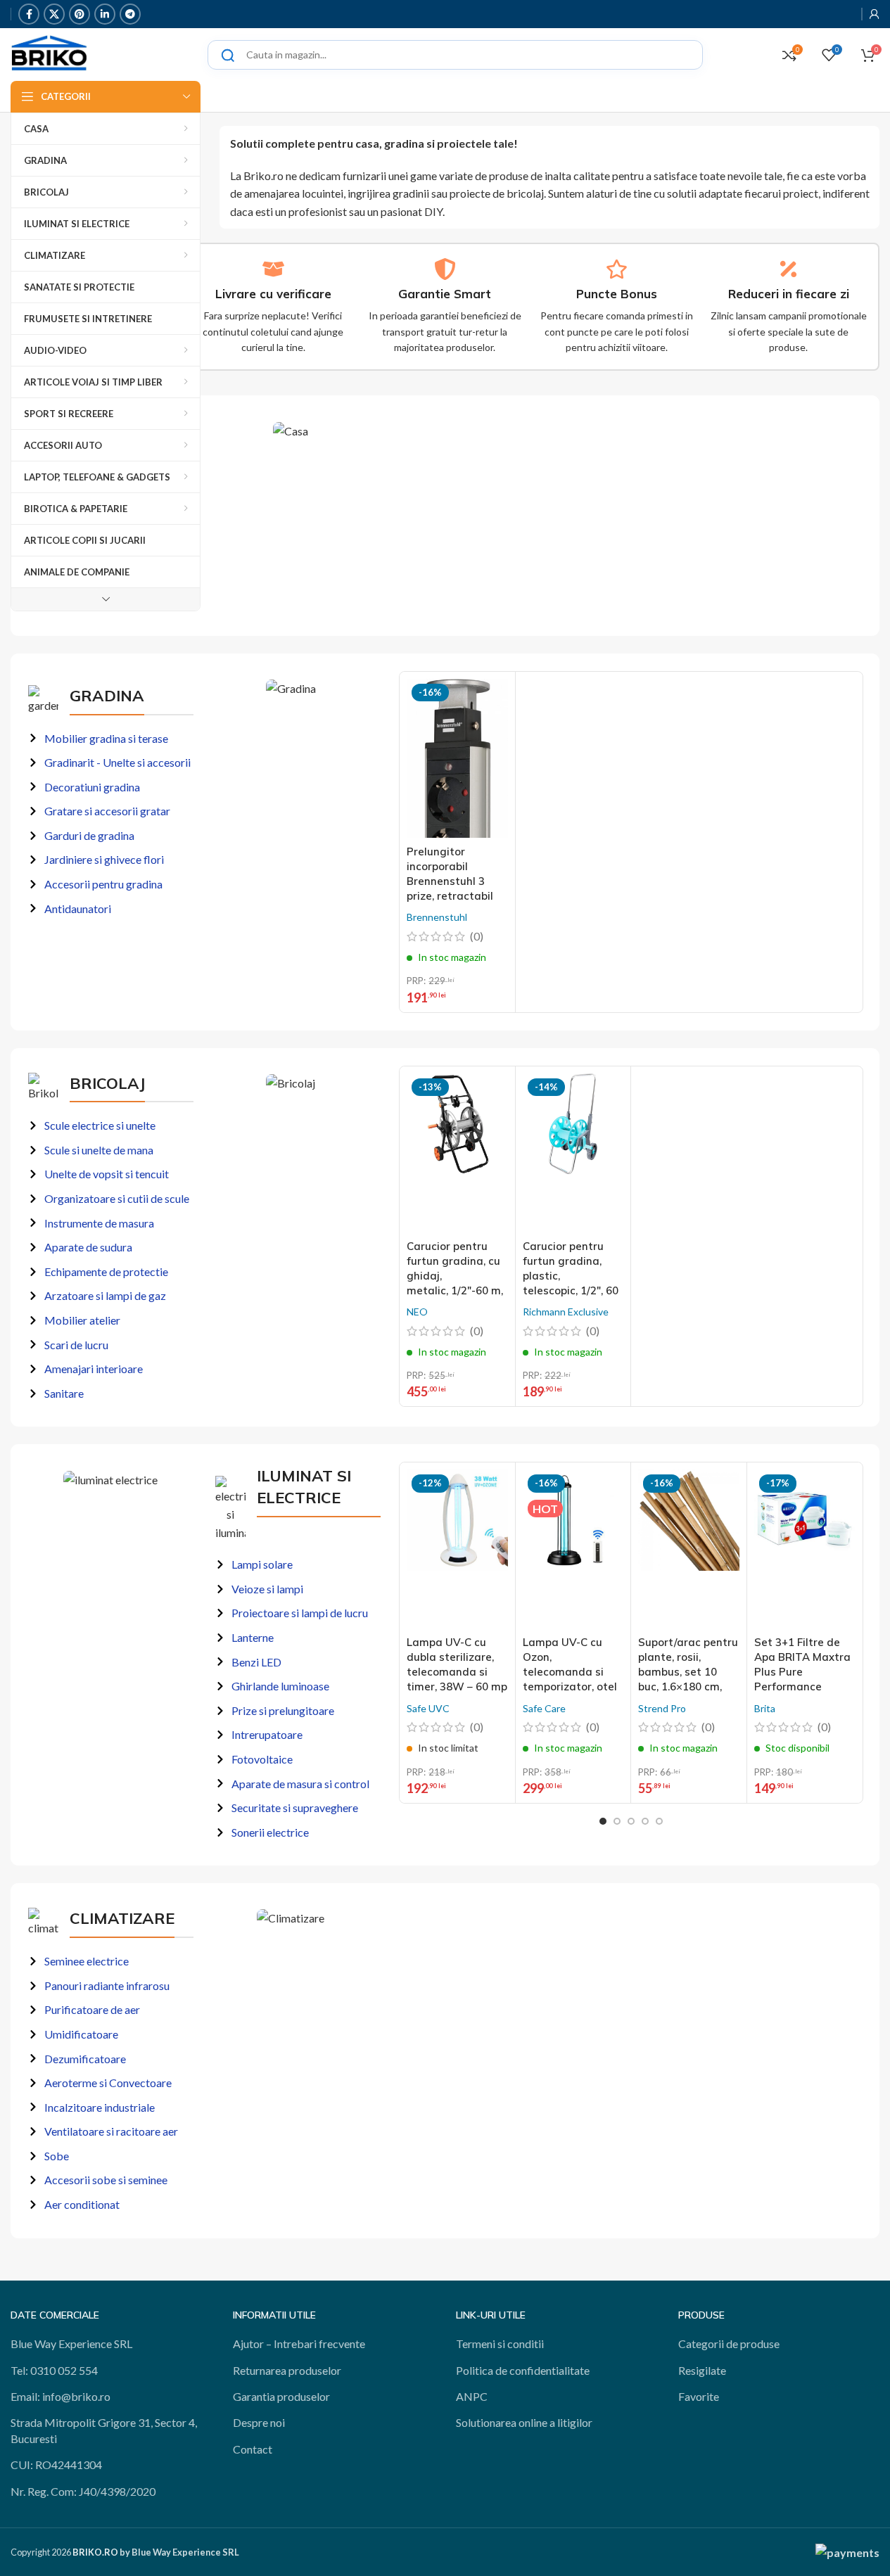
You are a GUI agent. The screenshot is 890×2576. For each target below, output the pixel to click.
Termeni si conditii (500, 2344)
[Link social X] (54, 14)
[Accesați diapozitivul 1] (603, 1821)
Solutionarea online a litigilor (524, 2422)
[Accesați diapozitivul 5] (659, 1821)
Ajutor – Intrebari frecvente (299, 2344)
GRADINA (107, 696)
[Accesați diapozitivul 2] (617, 1821)
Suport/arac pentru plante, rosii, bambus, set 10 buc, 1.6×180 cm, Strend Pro (688, 1672)
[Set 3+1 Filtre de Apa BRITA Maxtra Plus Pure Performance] (805, 1549)
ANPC (472, 2396)
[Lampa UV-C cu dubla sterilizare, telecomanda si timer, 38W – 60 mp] (457, 1549)
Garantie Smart (445, 294)
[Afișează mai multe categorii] (106, 599)
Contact (253, 2449)
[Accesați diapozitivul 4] (645, 1821)
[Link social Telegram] (130, 14)
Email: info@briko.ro (61, 2396)
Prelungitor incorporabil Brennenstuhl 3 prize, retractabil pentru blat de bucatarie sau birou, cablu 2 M (450, 896)
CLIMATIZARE (122, 1918)
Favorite (699, 2396)
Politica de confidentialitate (523, 2370)
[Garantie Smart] (445, 269)
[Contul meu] (875, 14)
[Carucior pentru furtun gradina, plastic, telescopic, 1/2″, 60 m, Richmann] (573, 1153)
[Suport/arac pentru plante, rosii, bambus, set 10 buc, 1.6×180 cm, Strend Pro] (688, 1549)
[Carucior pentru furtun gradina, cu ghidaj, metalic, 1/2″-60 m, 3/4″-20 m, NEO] (457, 1153)
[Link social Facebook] (29, 14)
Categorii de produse (729, 2344)
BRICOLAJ (107, 1083)
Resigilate (702, 2370)
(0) (477, 936)
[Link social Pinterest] (80, 14)
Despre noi (259, 2422)
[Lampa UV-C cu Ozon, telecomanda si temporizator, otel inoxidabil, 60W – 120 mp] (573, 1549)
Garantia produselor (281, 2396)
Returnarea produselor (287, 2370)
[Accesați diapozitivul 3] (631, 1821)
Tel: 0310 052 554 (54, 2370)
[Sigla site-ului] (49, 53)
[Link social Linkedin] (105, 14)
